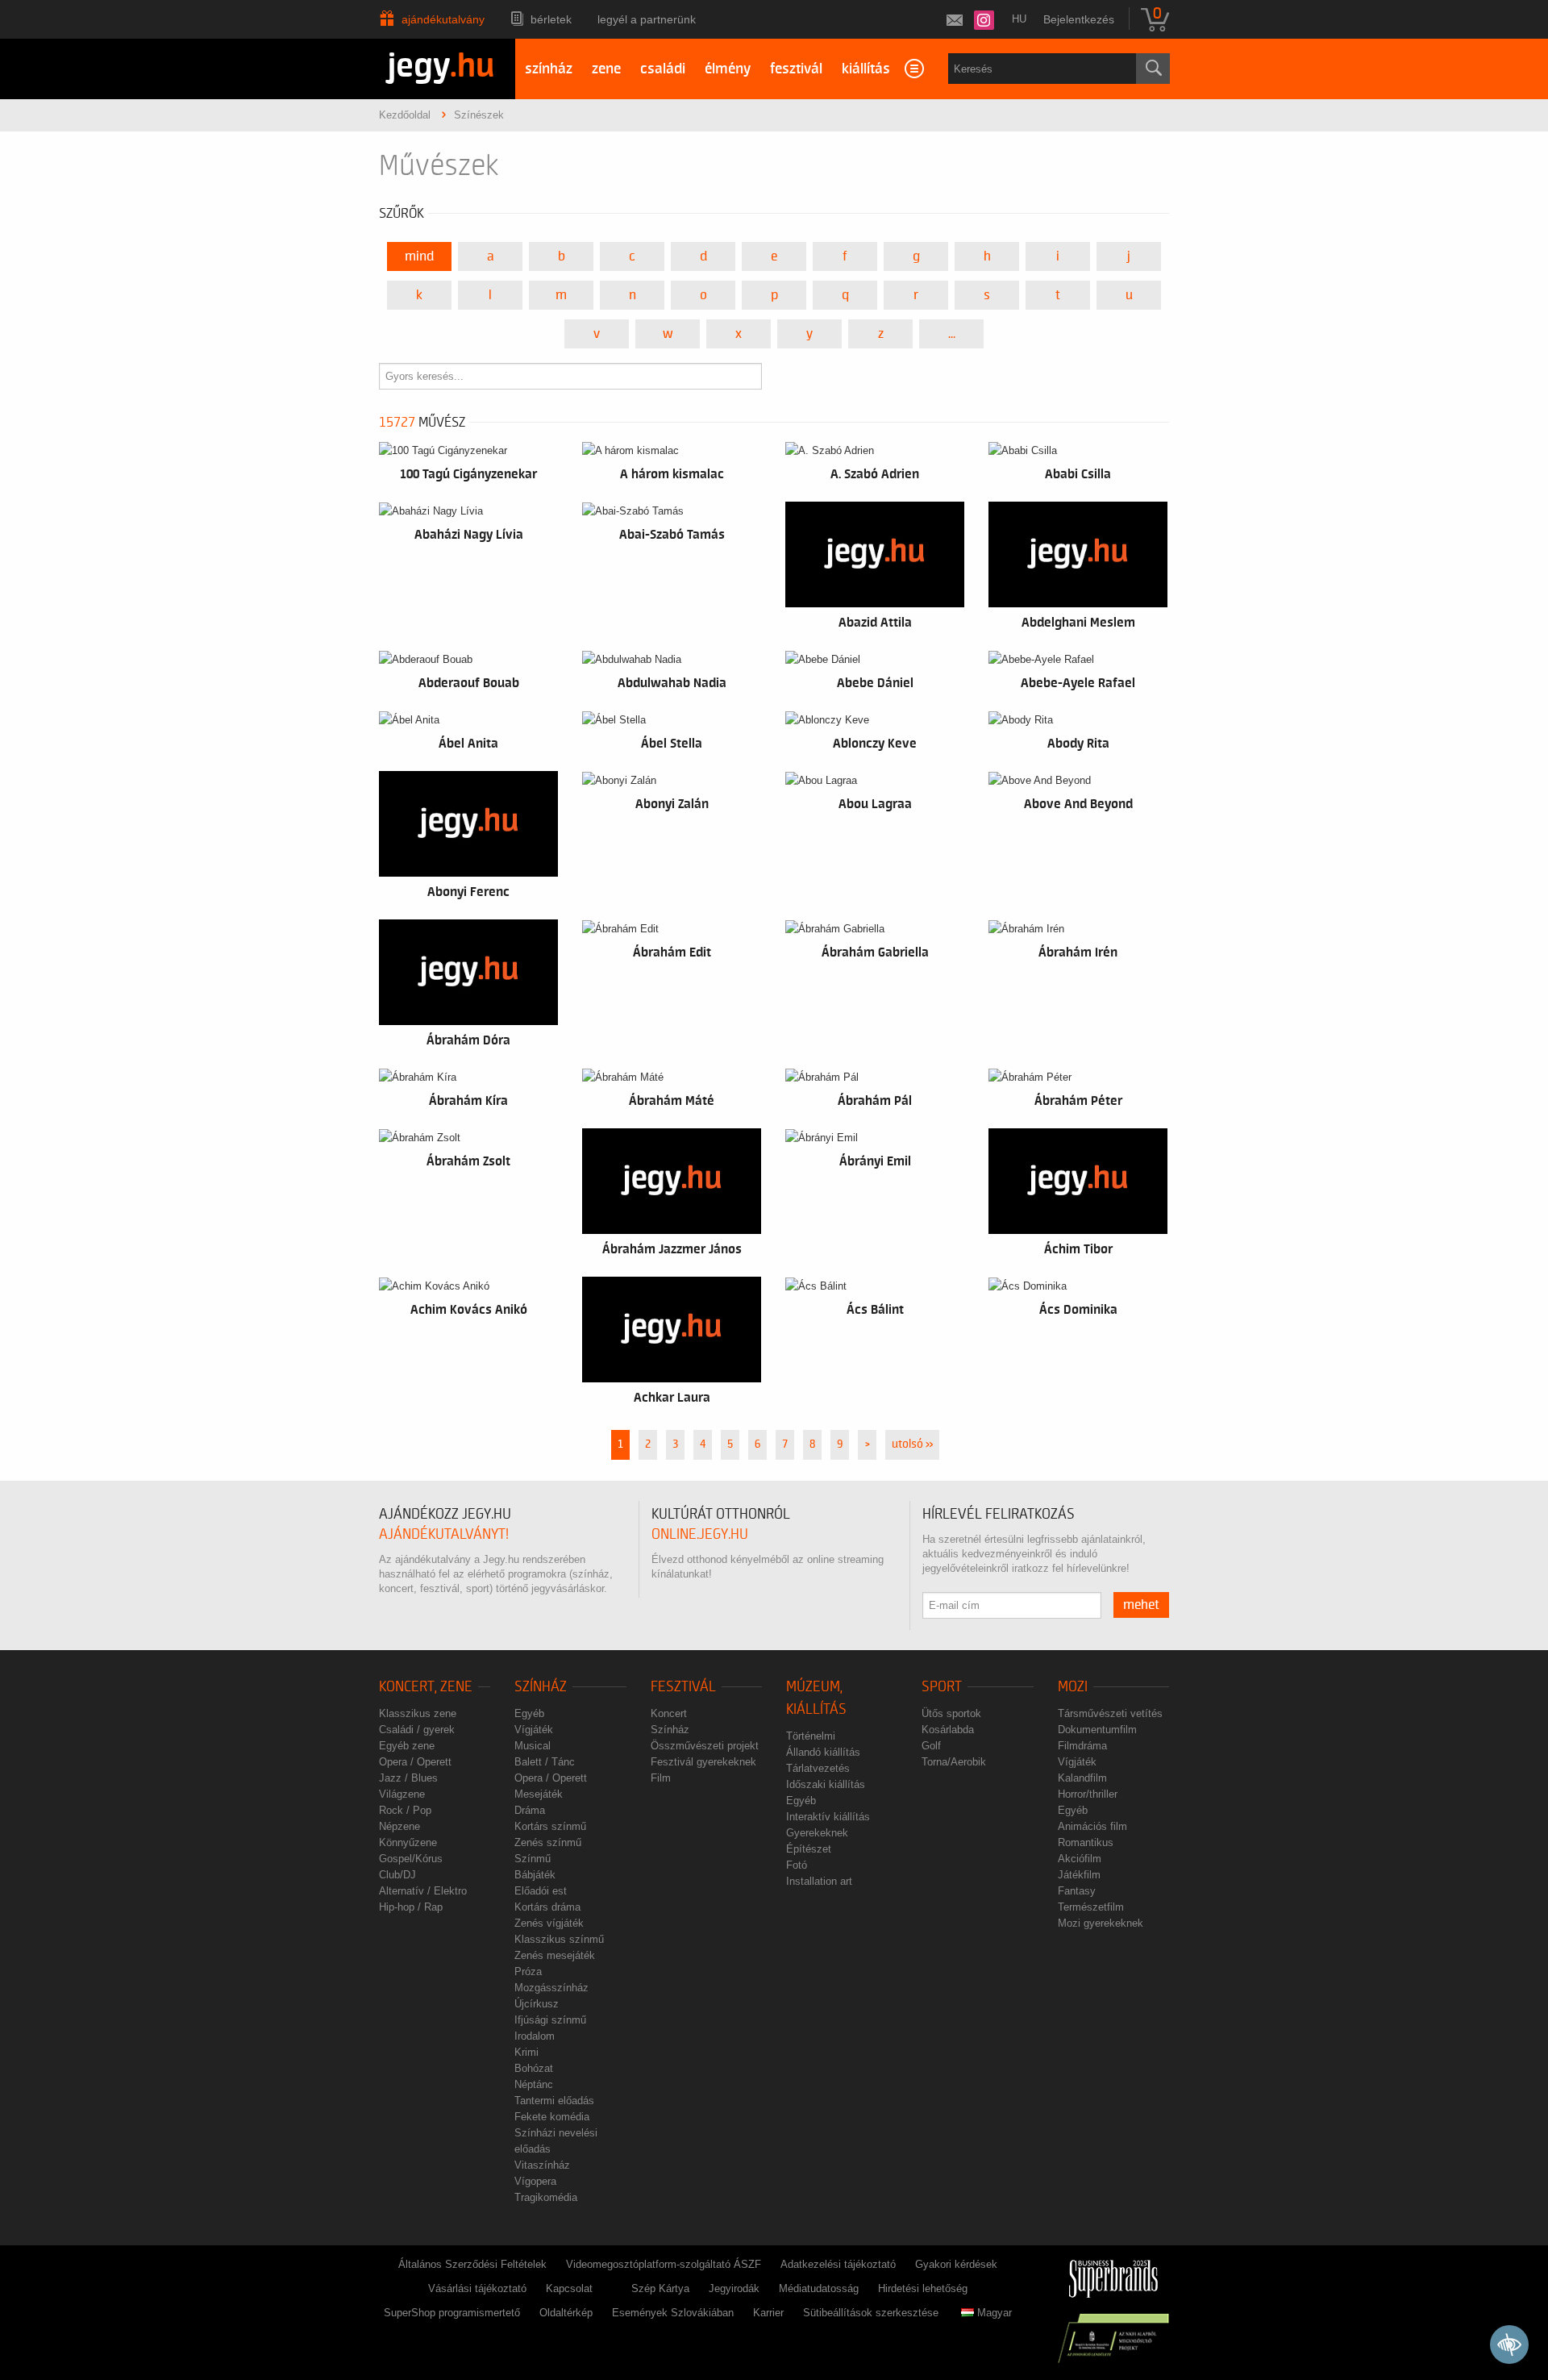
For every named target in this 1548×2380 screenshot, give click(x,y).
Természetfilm (1091, 1907)
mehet (1141, 1605)
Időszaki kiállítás (826, 1784)
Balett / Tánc (545, 1762)
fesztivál (796, 69)
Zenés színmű (548, 1842)
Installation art (819, 1881)
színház (549, 69)
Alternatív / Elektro (423, 1891)
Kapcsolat (569, 2288)
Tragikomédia (546, 2197)
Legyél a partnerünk (647, 19)
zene (606, 69)
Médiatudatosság (819, 2288)
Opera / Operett (415, 1762)
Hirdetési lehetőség (923, 2288)
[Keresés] (1153, 69)
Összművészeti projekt (705, 1746)
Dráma (530, 1810)
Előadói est (541, 1891)
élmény (728, 69)
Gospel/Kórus (411, 1859)
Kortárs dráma (547, 1907)
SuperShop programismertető (452, 2313)
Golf (931, 1746)
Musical (533, 1746)
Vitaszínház (542, 2165)
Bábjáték (535, 1875)
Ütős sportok (951, 1713)
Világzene (402, 1794)
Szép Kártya (660, 2288)
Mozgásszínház (551, 1988)
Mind (419, 256)
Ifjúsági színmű (550, 2020)
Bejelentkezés (1079, 19)
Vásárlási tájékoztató (477, 2288)
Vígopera (535, 2181)
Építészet (809, 1849)
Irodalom (535, 2036)
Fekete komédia (552, 2117)
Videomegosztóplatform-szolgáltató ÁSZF (664, 2264)
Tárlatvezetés (818, 1768)
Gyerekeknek (817, 1833)
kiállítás (866, 69)
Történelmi (811, 1736)
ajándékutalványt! (444, 1534)
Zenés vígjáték (549, 1923)
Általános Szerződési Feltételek (472, 2264)
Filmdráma (1082, 1746)
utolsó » (912, 1444)
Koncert (669, 1713)
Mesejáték (539, 1794)
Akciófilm (1080, 1859)
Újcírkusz (537, 2004)
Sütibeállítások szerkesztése (871, 2313)
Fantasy (1077, 1891)
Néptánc (534, 2084)
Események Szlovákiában (673, 2313)
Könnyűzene (408, 1842)
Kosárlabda (948, 1730)
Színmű (533, 1859)
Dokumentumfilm (1097, 1730)
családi (663, 69)
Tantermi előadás (554, 2101)
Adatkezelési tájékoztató (838, 2264)
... (952, 334)
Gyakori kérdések (956, 2264)
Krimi (526, 2052)
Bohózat (534, 2068)
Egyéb (529, 1713)
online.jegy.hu (700, 1534)
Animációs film (1092, 1826)
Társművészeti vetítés (1110, 1713)
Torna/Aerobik (954, 1762)
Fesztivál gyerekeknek (703, 1762)
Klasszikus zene (418, 1713)
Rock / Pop (405, 1810)
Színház (541, 1687)
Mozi (1073, 1687)
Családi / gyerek (417, 1730)
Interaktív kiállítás (828, 1817)
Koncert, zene (426, 1687)
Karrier (768, 2313)
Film (661, 1778)
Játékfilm (1079, 1875)
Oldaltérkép (566, 2313)
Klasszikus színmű (559, 1939)
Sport (942, 1687)
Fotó (797, 1865)
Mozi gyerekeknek (1101, 1923)
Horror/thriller (1088, 1794)
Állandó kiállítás (823, 1752)
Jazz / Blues (408, 1778)
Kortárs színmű (550, 1826)
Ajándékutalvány (443, 19)
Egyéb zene (407, 1746)
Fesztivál (683, 1687)
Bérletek (551, 19)
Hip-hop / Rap (411, 1907)
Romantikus (1086, 1842)
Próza (528, 1972)
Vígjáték (534, 1730)
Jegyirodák (734, 2288)
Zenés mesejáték (555, 1955)
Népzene (399, 1826)
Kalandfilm (1082, 1778)
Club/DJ (397, 1875)
